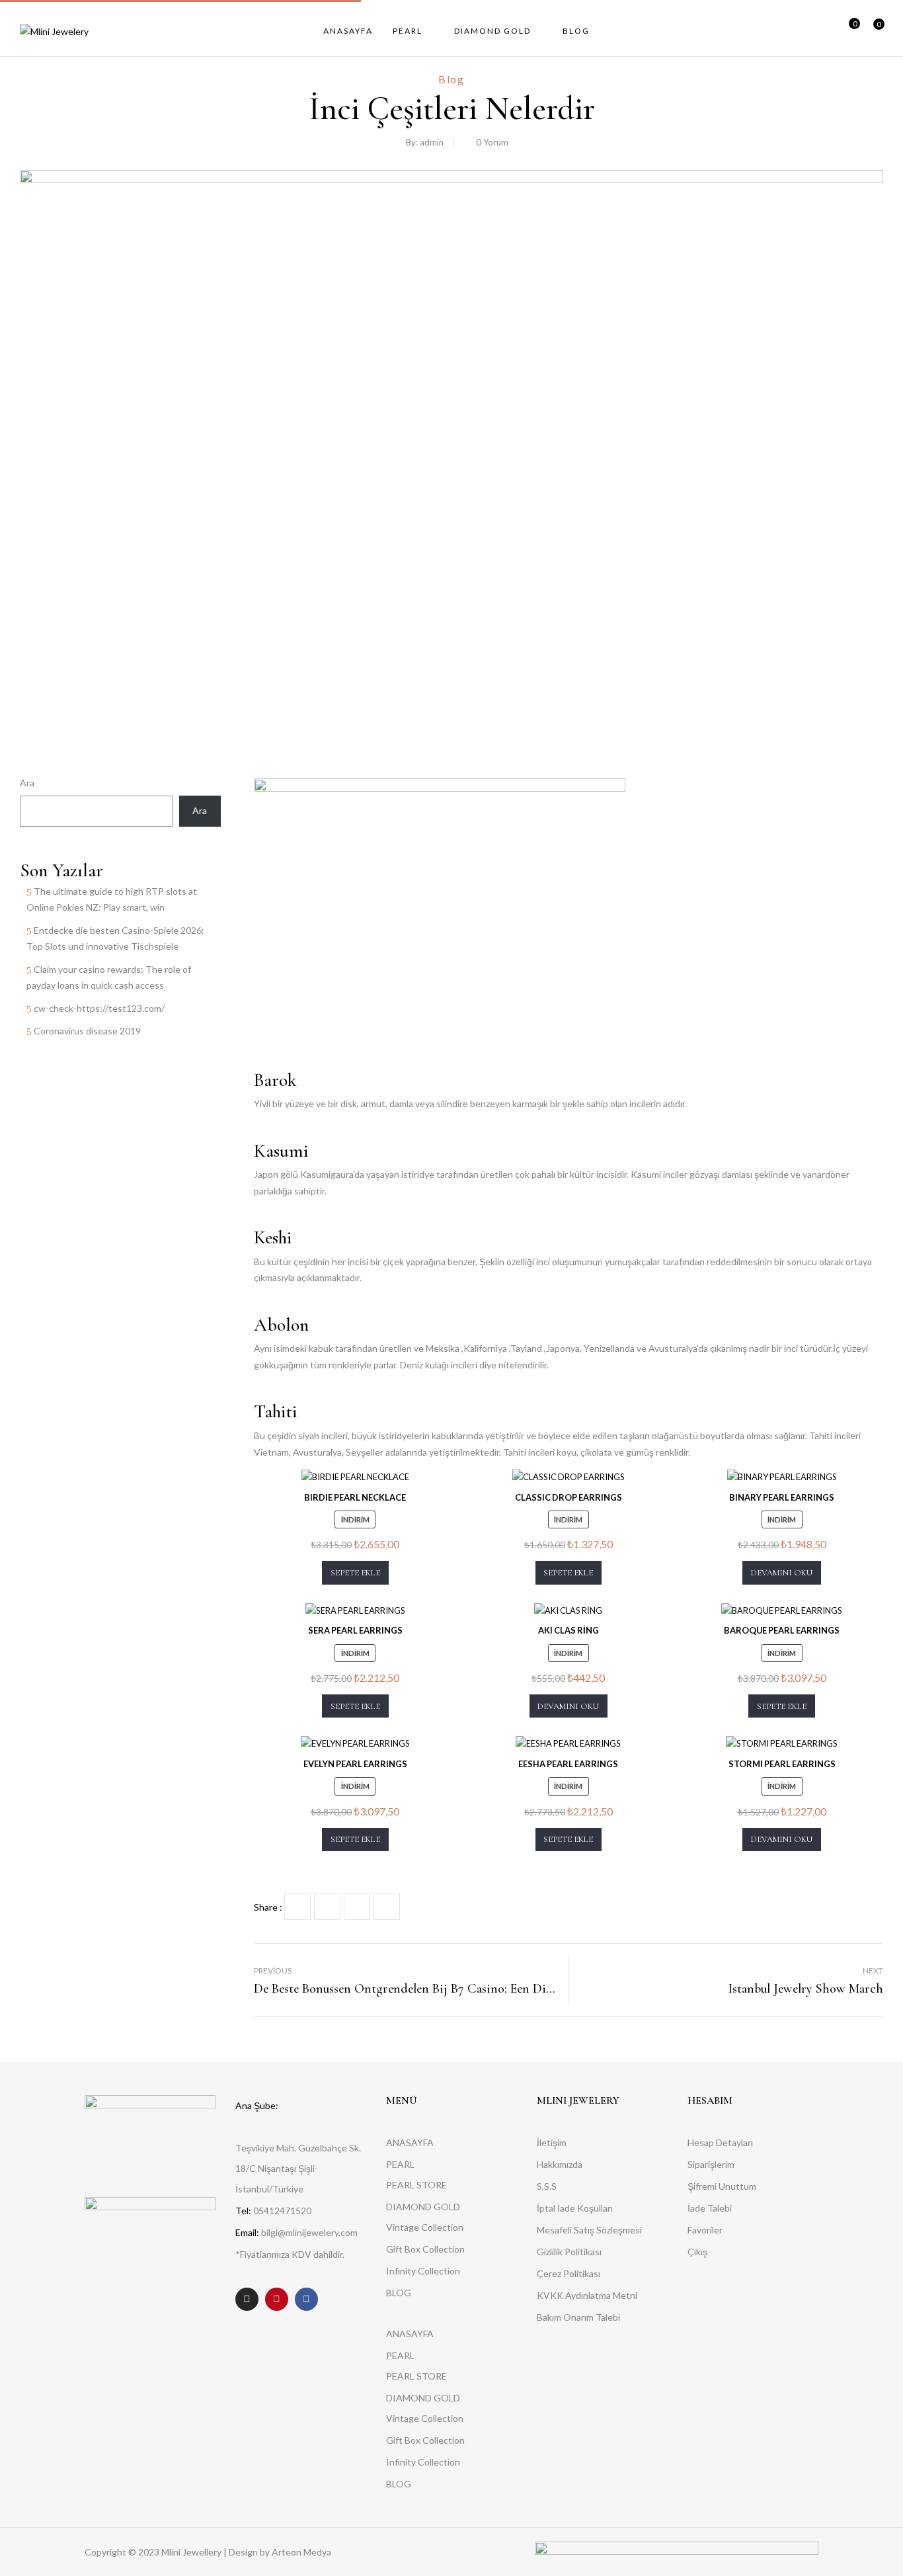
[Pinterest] (387, 1907)
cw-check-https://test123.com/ (99, 1008)
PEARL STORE (416, 2185)
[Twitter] (327, 1907)
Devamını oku (782, 1573)
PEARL (400, 2164)
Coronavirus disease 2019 (87, 1031)
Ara (27, 783)
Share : (268, 1907)
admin (432, 142)
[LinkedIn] (357, 1907)
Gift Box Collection (425, 2249)
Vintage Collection (425, 2227)
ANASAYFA (410, 2142)
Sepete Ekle (355, 1573)
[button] (874, 31)
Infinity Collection (423, 2271)
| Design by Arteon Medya (277, 2552)
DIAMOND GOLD (423, 2207)
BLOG (399, 2293)
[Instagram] (247, 2299)
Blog (451, 79)
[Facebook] (297, 1907)
